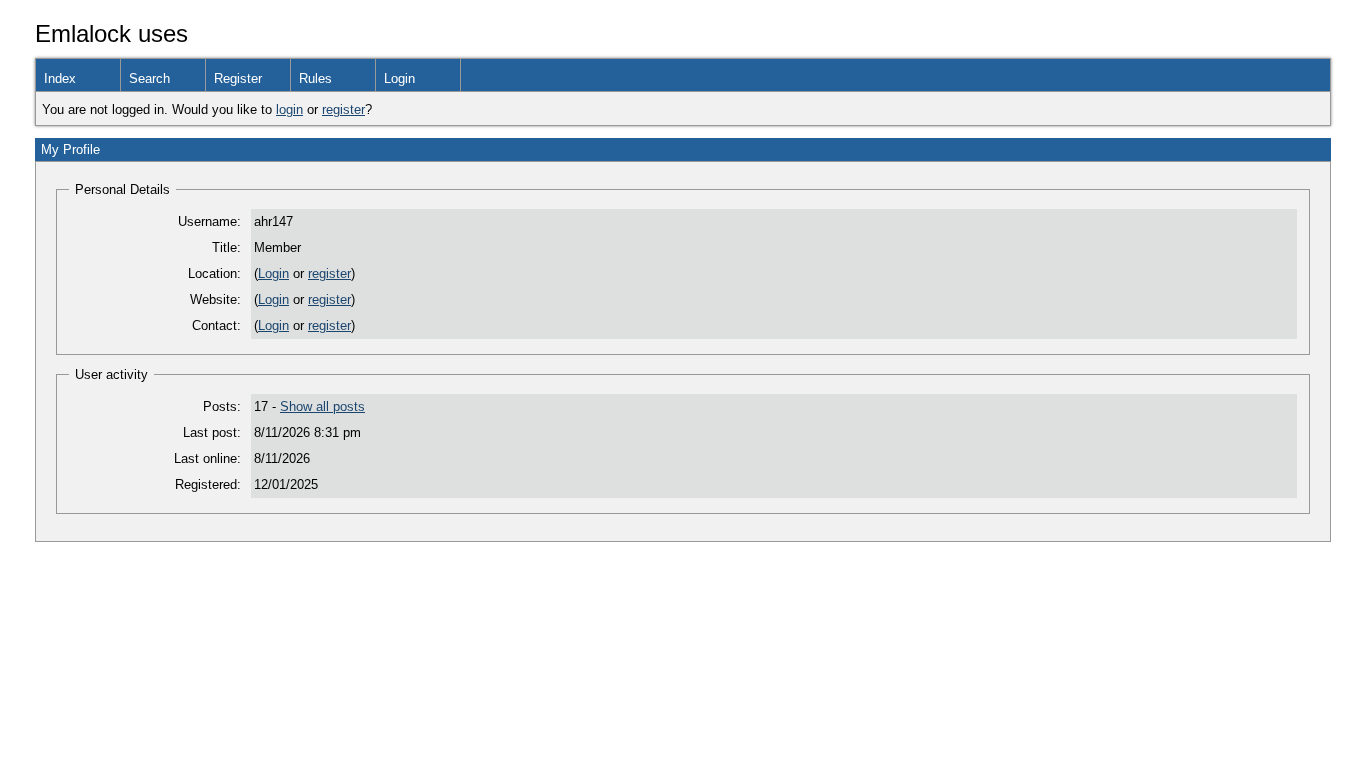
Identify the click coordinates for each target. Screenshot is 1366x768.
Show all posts (322, 406)
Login (399, 78)
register (343, 109)
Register (238, 78)
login (289, 109)
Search (149, 78)
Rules (315, 78)
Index (60, 78)
